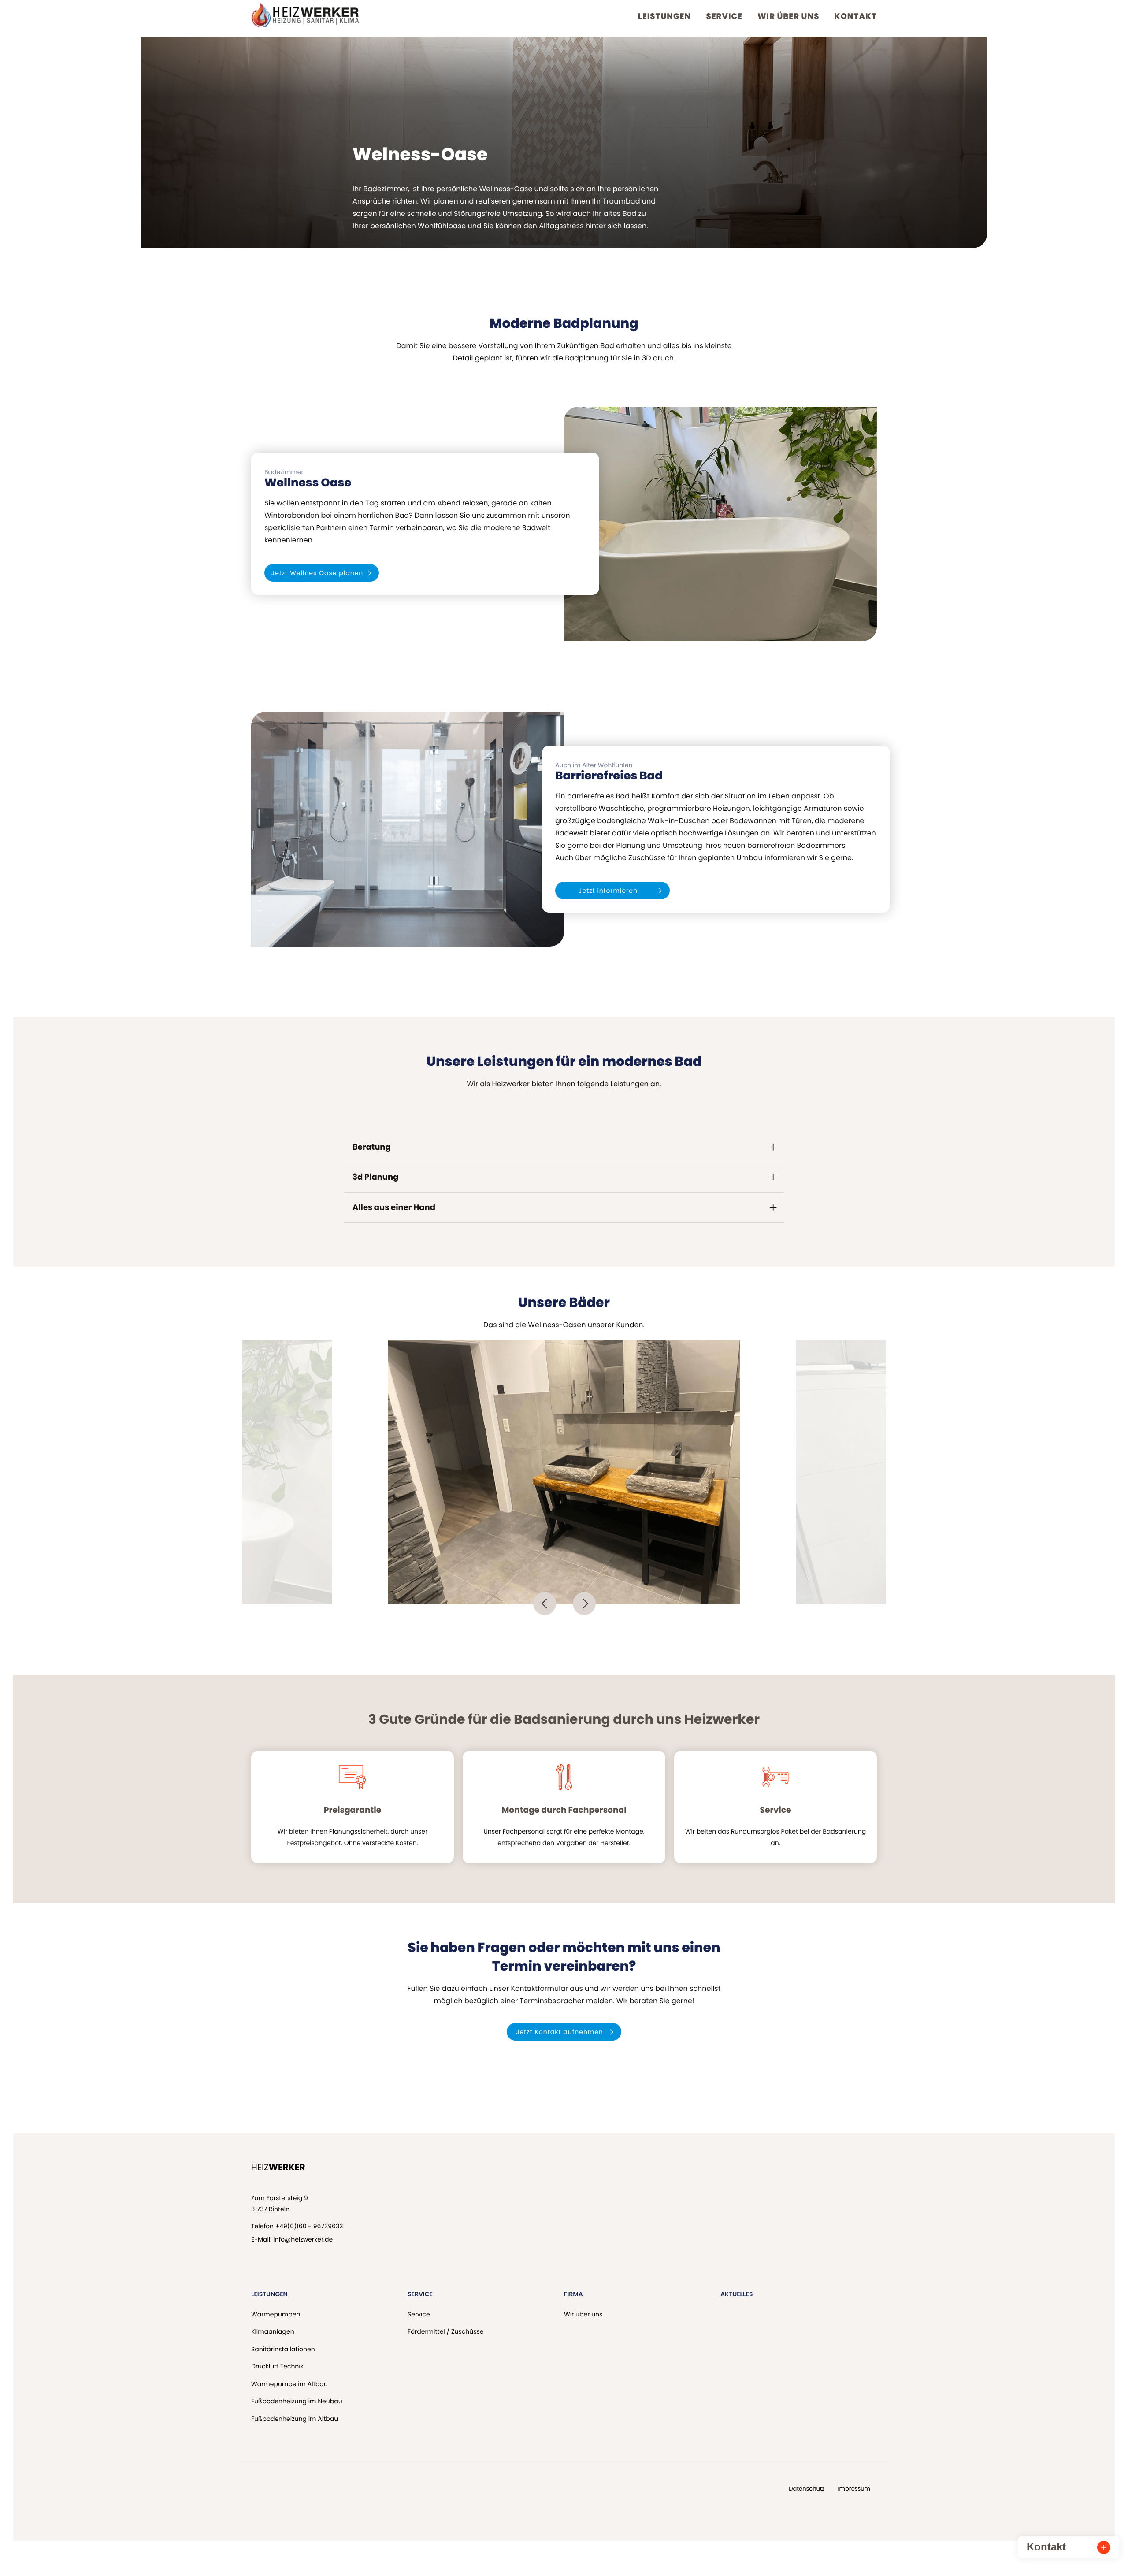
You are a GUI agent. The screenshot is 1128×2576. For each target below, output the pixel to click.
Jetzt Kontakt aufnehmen (560, 2032)
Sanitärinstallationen (283, 2349)
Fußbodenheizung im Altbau (295, 2419)
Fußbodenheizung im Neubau (297, 2401)
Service (724, 17)
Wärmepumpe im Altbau (289, 2384)
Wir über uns (788, 17)
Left (545, 1604)
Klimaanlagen (273, 2331)
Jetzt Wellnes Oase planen (317, 573)
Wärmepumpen (276, 2314)
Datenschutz (807, 2489)
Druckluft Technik (277, 2366)
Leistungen (664, 17)
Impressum (854, 2489)
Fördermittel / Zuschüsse (445, 2331)
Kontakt (856, 17)
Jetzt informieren (608, 891)
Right (584, 1604)
